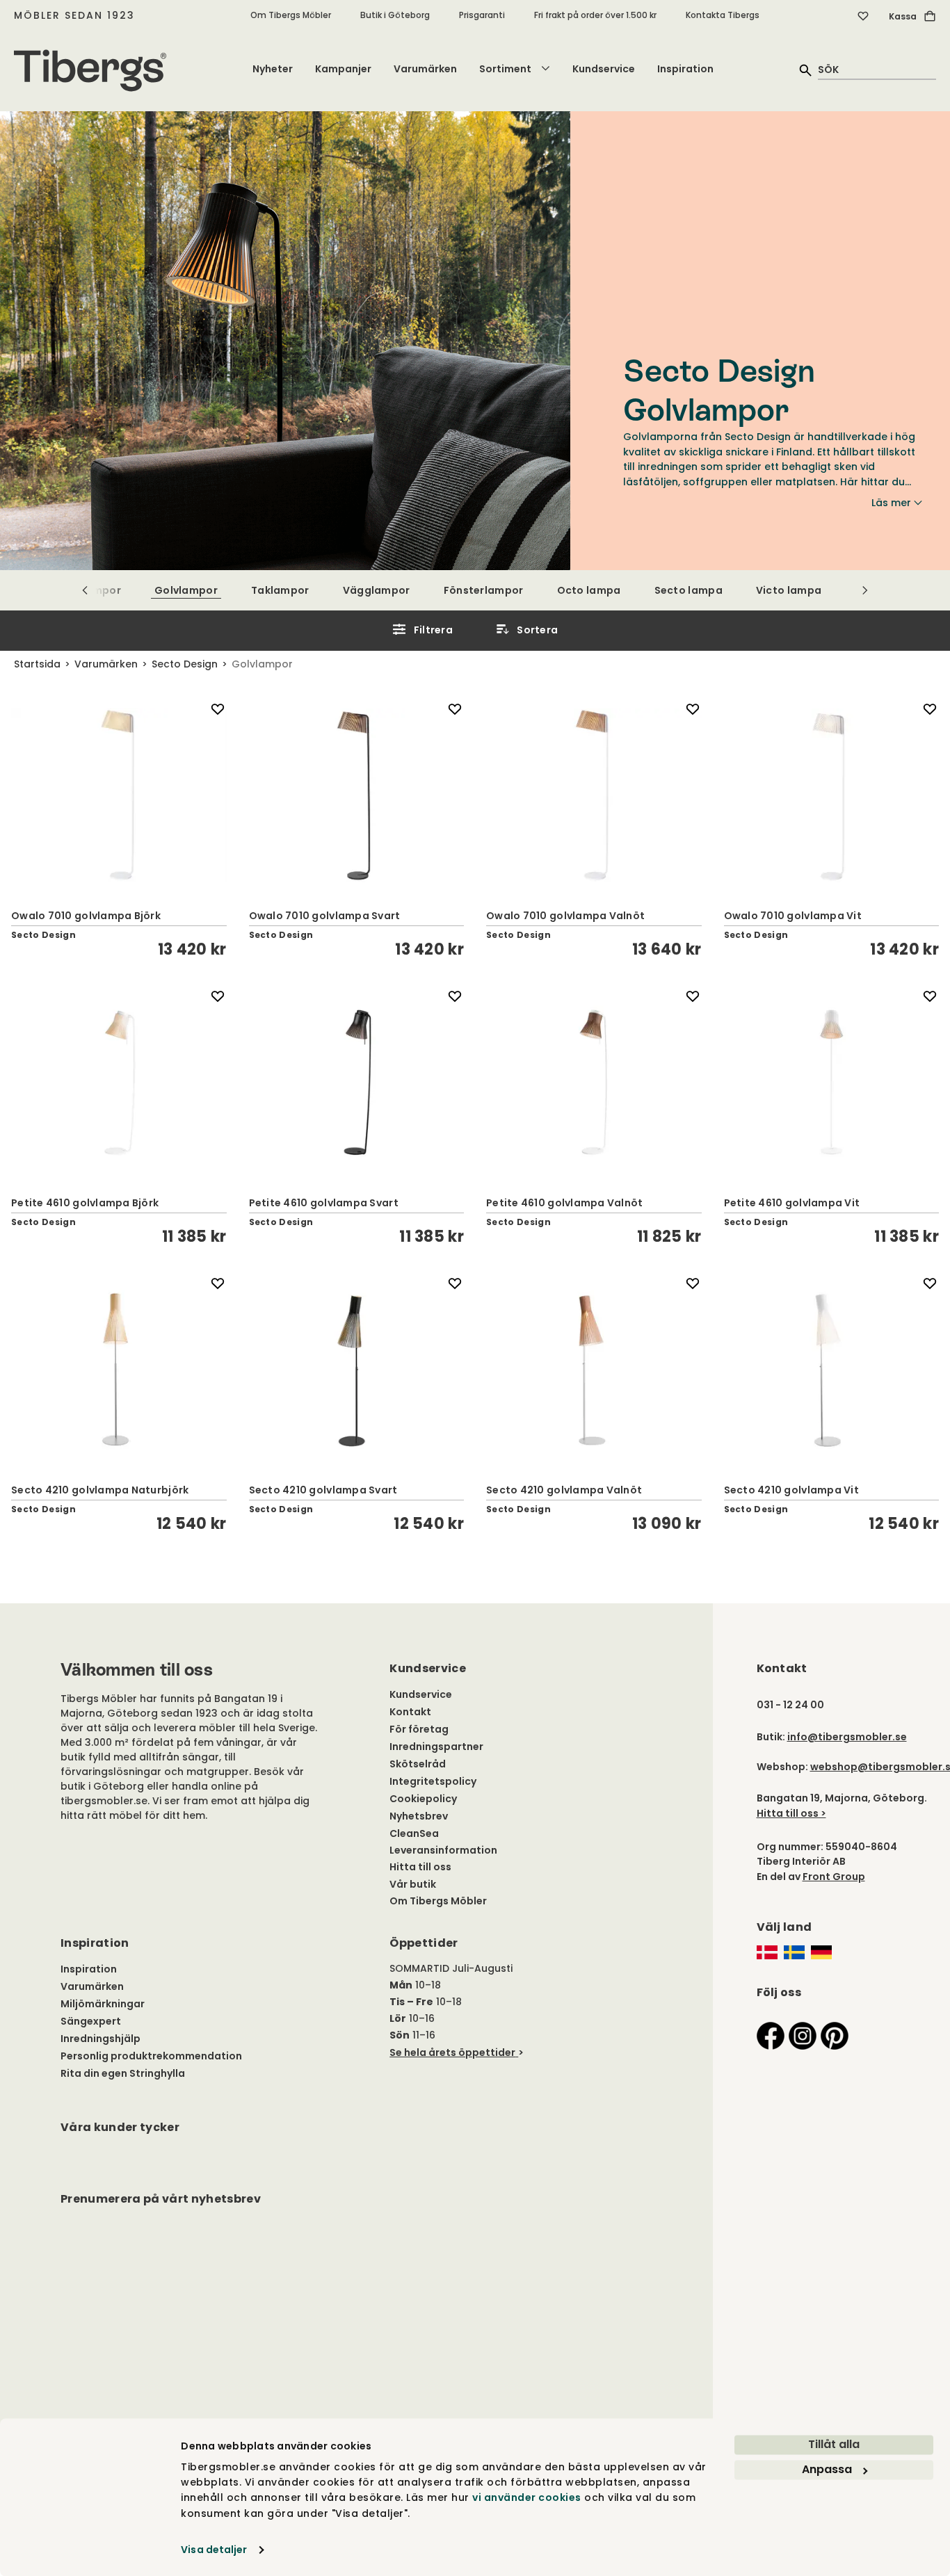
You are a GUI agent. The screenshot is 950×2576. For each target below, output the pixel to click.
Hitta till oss (420, 1867)
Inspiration (685, 69)
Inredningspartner (436, 1747)
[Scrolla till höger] (865, 590)
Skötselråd (418, 1764)
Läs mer (891, 503)
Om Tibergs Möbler (291, 15)
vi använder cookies (527, 2498)
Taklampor (280, 590)
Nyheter (273, 69)
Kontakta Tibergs (723, 15)
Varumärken (425, 69)
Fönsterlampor (484, 590)
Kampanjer (343, 69)
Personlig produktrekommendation (151, 2056)
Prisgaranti (482, 15)
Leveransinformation (443, 1850)
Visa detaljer (214, 2550)
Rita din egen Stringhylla (123, 2073)
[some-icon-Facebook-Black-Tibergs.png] (771, 2035)
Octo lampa (589, 590)
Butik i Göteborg (395, 15)
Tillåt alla (834, 2444)
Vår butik (413, 1884)
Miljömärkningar (103, 2004)
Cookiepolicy (423, 1799)
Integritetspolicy (433, 1781)
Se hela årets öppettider (452, 2052)
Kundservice (604, 69)
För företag (419, 1729)
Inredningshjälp (100, 2039)
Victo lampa (789, 590)
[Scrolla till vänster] (85, 590)
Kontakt (410, 1712)
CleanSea (414, 1833)
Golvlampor (186, 590)
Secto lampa (689, 590)
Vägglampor (377, 590)
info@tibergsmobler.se (847, 1737)
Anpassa (827, 2469)
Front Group (834, 1877)
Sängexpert (91, 2021)
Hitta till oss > (791, 1813)
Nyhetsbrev (419, 1816)
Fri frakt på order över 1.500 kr (595, 15)
